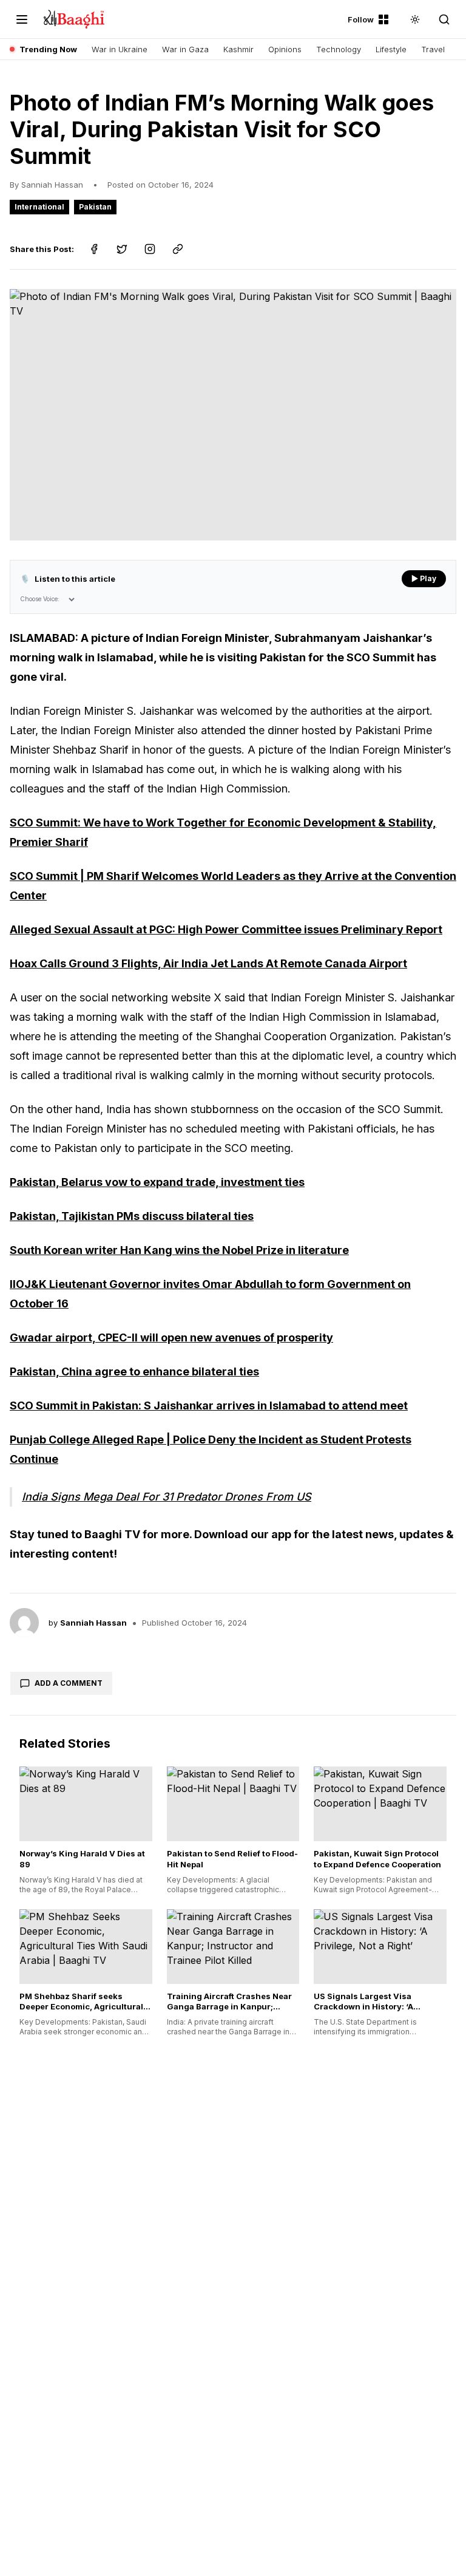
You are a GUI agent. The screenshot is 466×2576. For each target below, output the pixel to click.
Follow (361, 19)
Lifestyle (391, 49)
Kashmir (238, 49)
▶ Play (424, 578)
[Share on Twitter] (122, 249)
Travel (433, 49)
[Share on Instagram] (150, 249)
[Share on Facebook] (94, 249)
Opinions (285, 49)
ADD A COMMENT (69, 1683)
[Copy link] (178, 249)
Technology (339, 49)
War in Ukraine (120, 49)
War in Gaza (185, 49)
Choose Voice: (40, 599)
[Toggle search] (444, 19)
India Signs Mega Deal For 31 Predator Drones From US (167, 1497)
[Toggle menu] (22, 19)
